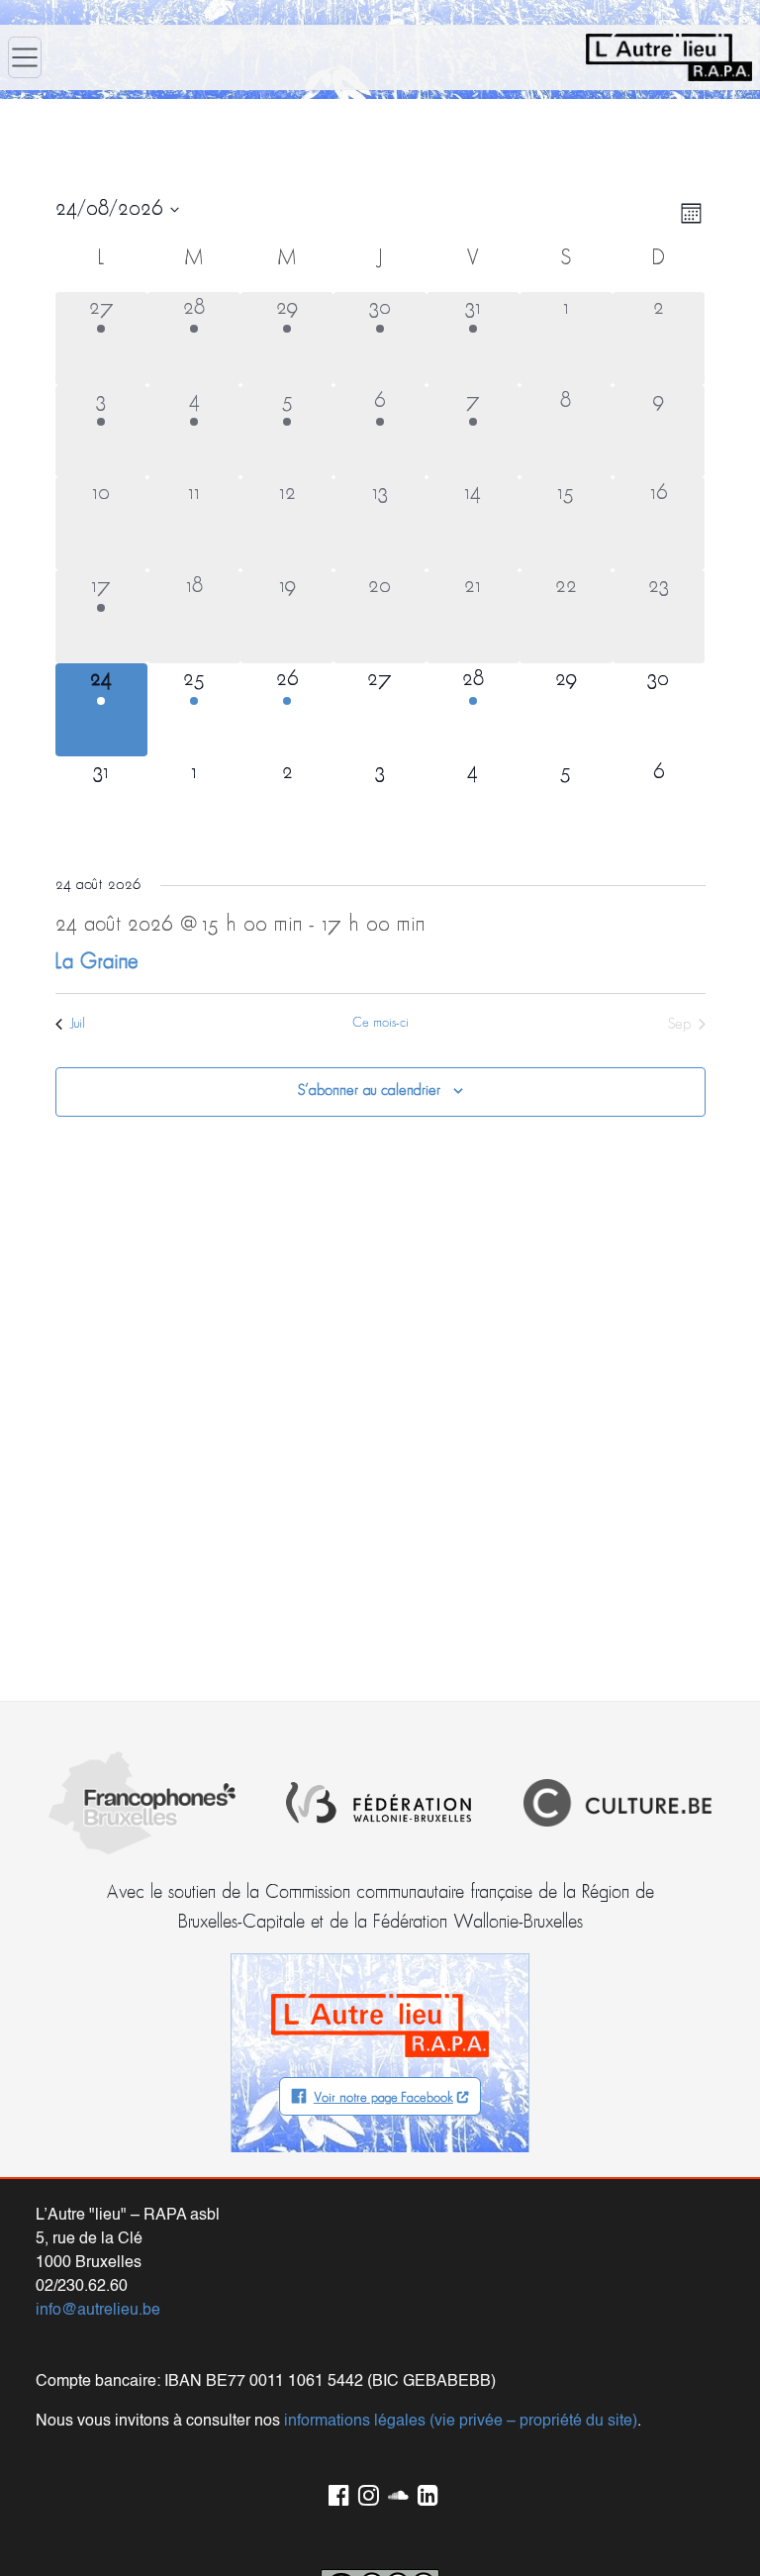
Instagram (365, 2492)
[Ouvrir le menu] (25, 57)
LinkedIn (425, 2492)
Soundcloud (395, 2492)
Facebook (335, 2492)
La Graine (97, 963)
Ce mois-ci (380, 1023)
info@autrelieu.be (98, 2311)
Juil (78, 1024)
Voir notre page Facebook (383, 2098)
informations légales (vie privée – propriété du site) (461, 2422)
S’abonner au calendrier (369, 1091)
